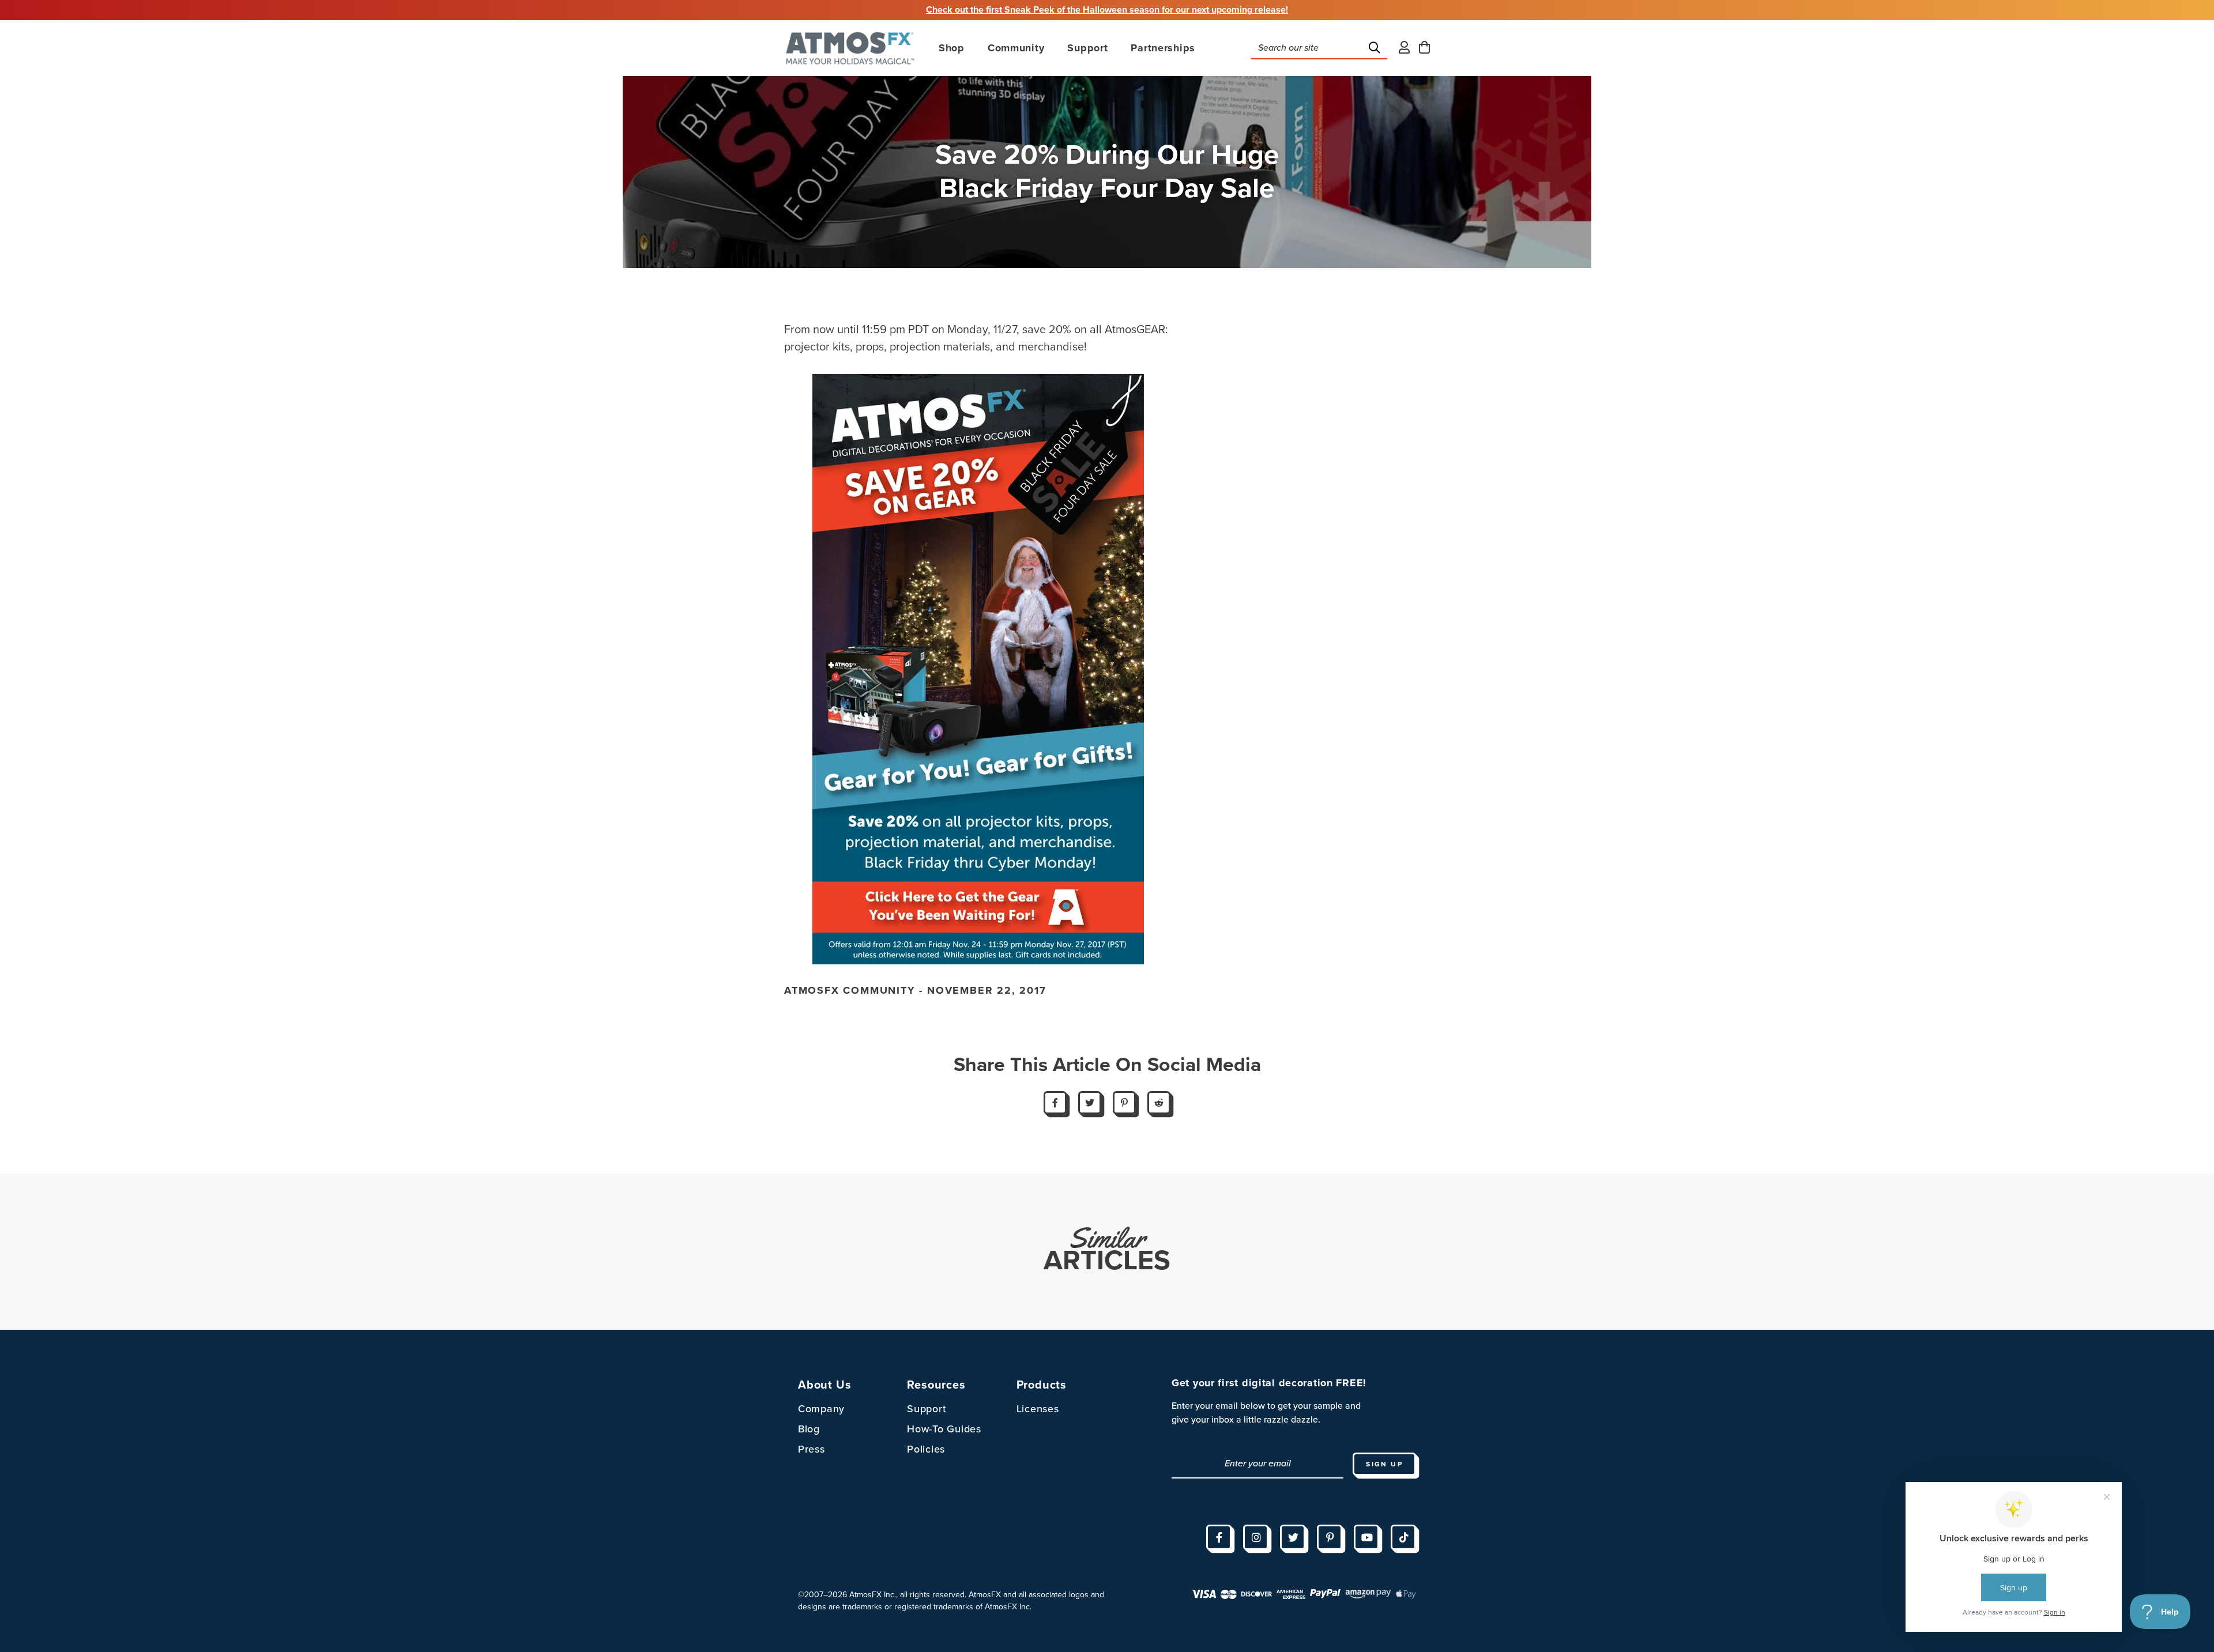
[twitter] (1293, 1537)
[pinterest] (1330, 1537)
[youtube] (1366, 1537)
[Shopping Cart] (1424, 48)
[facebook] (1219, 1537)
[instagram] (1256, 1537)
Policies (926, 1449)
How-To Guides (944, 1429)
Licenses (1038, 1409)
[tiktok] (1403, 1537)
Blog (809, 1429)
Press (812, 1449)
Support (927, 1409)
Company (821, 1409)
